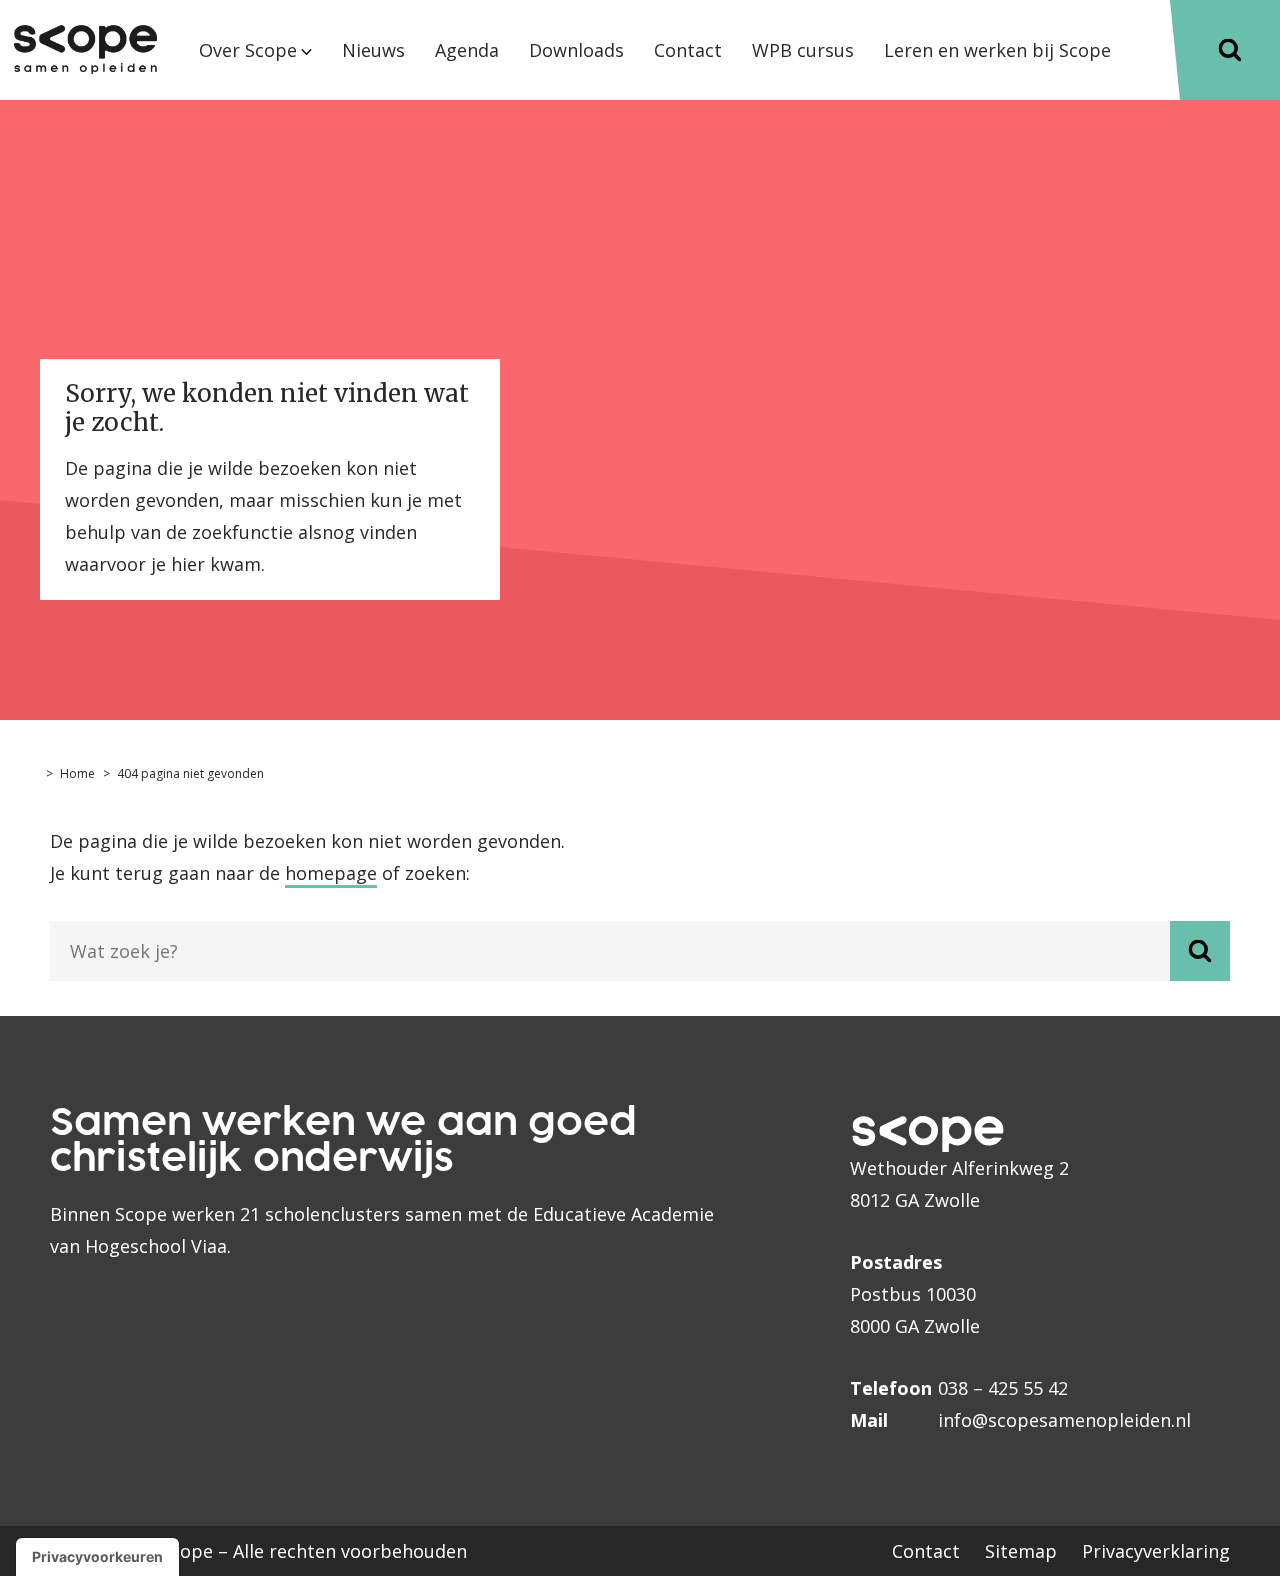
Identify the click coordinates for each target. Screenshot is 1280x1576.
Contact (926, 1551)
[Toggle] (1230, 50)
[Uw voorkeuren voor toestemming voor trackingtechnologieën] (97, 1557)
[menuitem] (255, 67)
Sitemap (1021, 1551)
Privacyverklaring (1156, 1551)
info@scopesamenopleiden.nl (1064, 1420)
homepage (331, 873)
